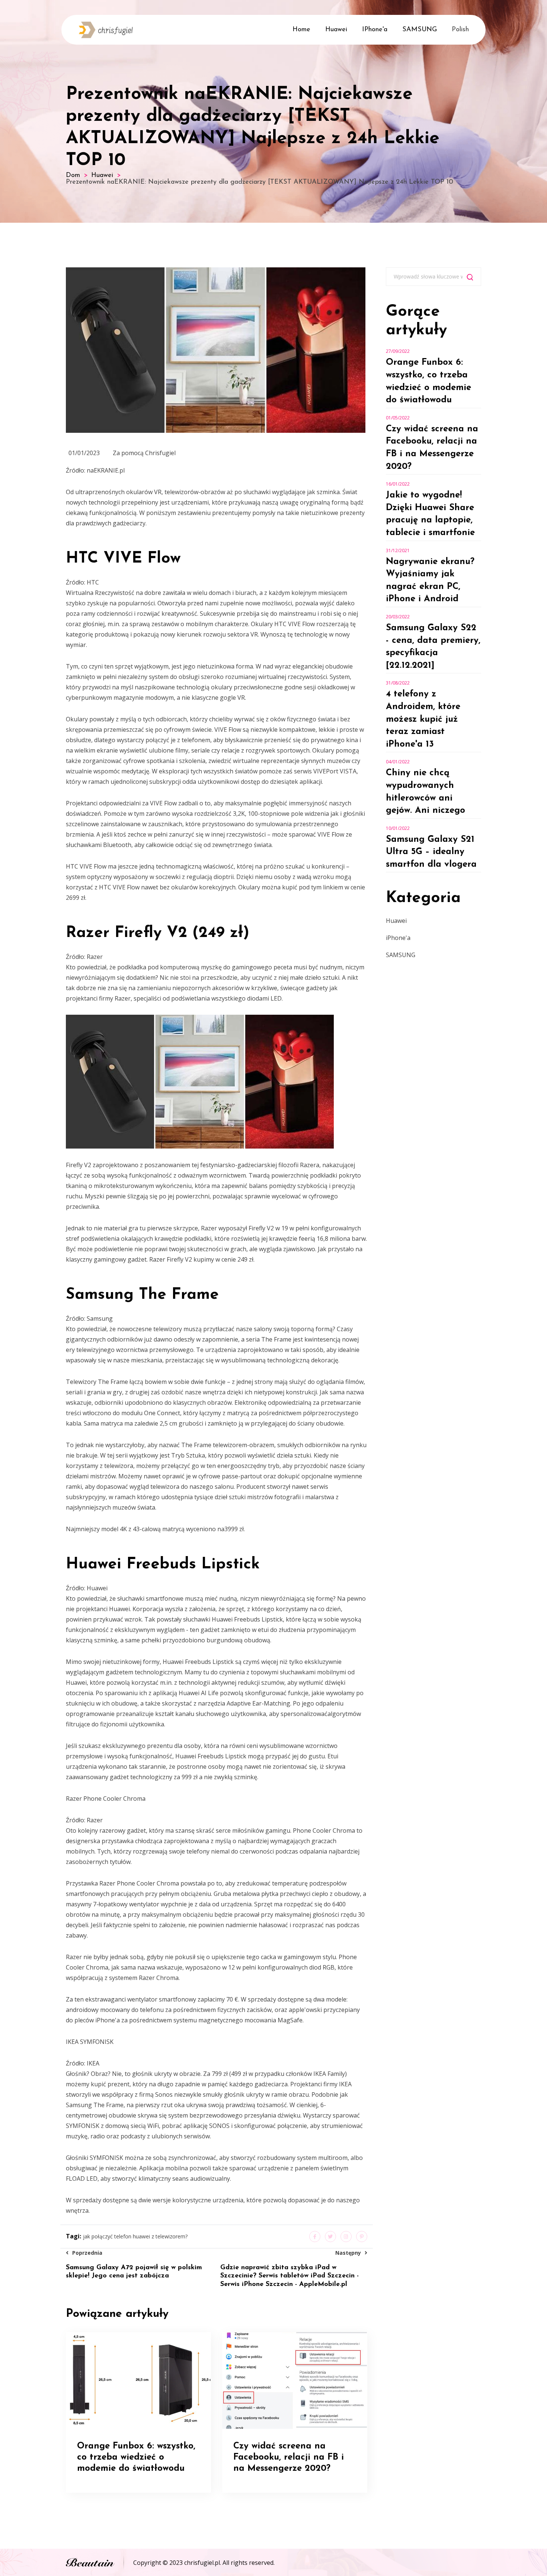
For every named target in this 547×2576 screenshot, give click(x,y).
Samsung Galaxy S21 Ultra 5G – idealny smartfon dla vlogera (431, 852)
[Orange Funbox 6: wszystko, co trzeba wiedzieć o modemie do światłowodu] (138, 2380)
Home (301, 30)
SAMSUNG (420, 30)
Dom (73, 176)
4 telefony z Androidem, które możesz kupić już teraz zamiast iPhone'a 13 (423, 719)
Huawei (336, 30)
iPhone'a (375, 30)
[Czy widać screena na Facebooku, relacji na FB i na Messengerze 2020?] (295, 2380)
